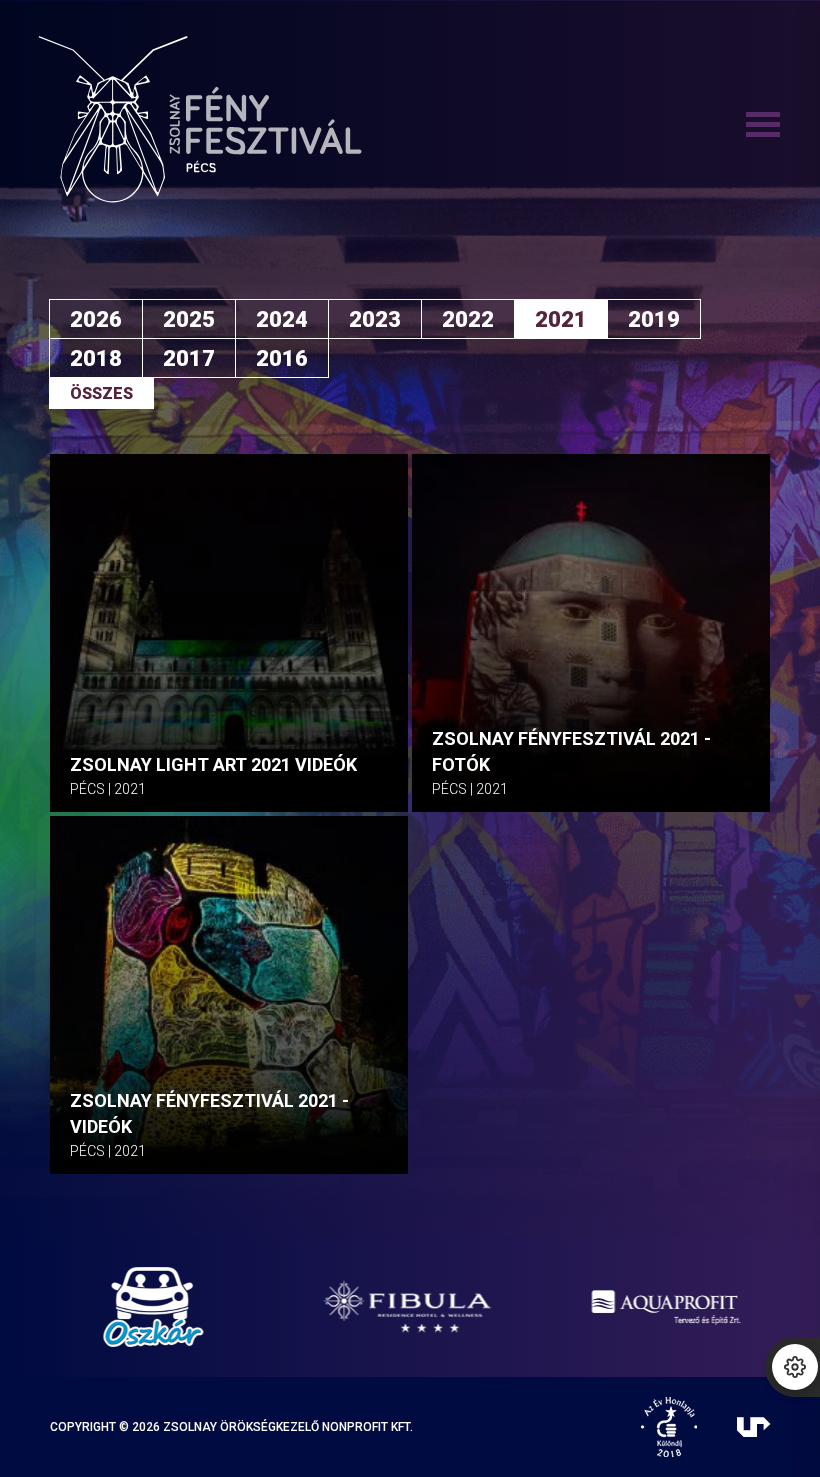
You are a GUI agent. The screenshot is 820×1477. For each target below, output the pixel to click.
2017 (189, 358)
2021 (561, 319)
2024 (282, 319)
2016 (282, 358)
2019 (654, 319)
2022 (468, 319)
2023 (375, 319)
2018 (96, 358)
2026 (96, 319)
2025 (189, 319)
